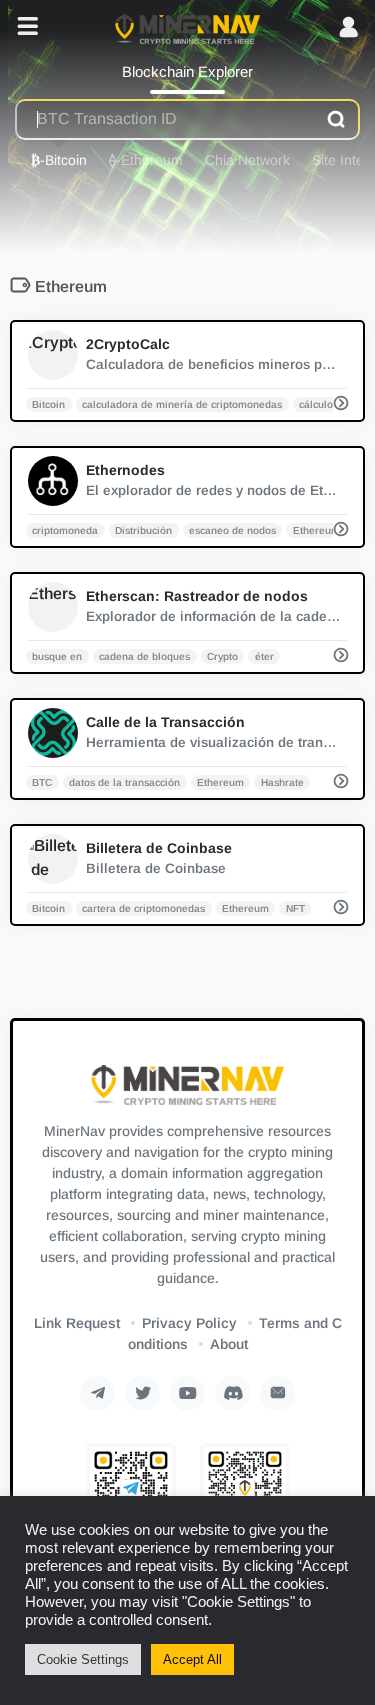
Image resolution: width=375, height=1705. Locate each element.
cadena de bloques (144, 655)
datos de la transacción (124, 781)
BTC (42, 781)
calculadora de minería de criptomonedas (182, 403)
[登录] (348, 28)
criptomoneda (65, 529)
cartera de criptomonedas (143, 907)
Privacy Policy (189, 1323)
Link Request (77, 1323)
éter (264, 655)
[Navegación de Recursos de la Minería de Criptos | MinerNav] (187, 28)
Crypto (222, 655)
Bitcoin (48, 403)
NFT (295, 907)
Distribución (143, 529)
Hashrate (282, 781)
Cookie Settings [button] (83, 1659)
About (229, 1344)
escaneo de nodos (232, 529)
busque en (57, 655)
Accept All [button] (192, 1659)
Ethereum (316, 529)
